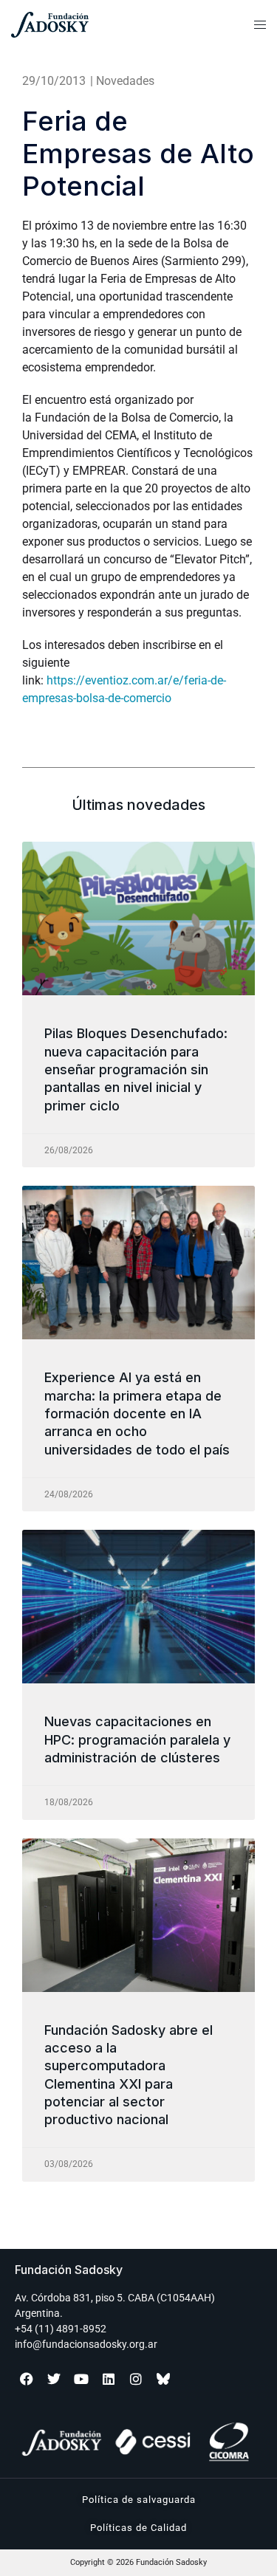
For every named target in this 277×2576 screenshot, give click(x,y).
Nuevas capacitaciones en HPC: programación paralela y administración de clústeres (137, 1739)
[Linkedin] (109, 2379)
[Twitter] (54, 2379)
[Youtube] (81, 2379)
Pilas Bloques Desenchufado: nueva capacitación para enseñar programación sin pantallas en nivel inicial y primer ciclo (136, 1069)
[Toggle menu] (260, 25)
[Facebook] (27, 2379)
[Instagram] (136, 2379)
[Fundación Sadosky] (86, 25)
